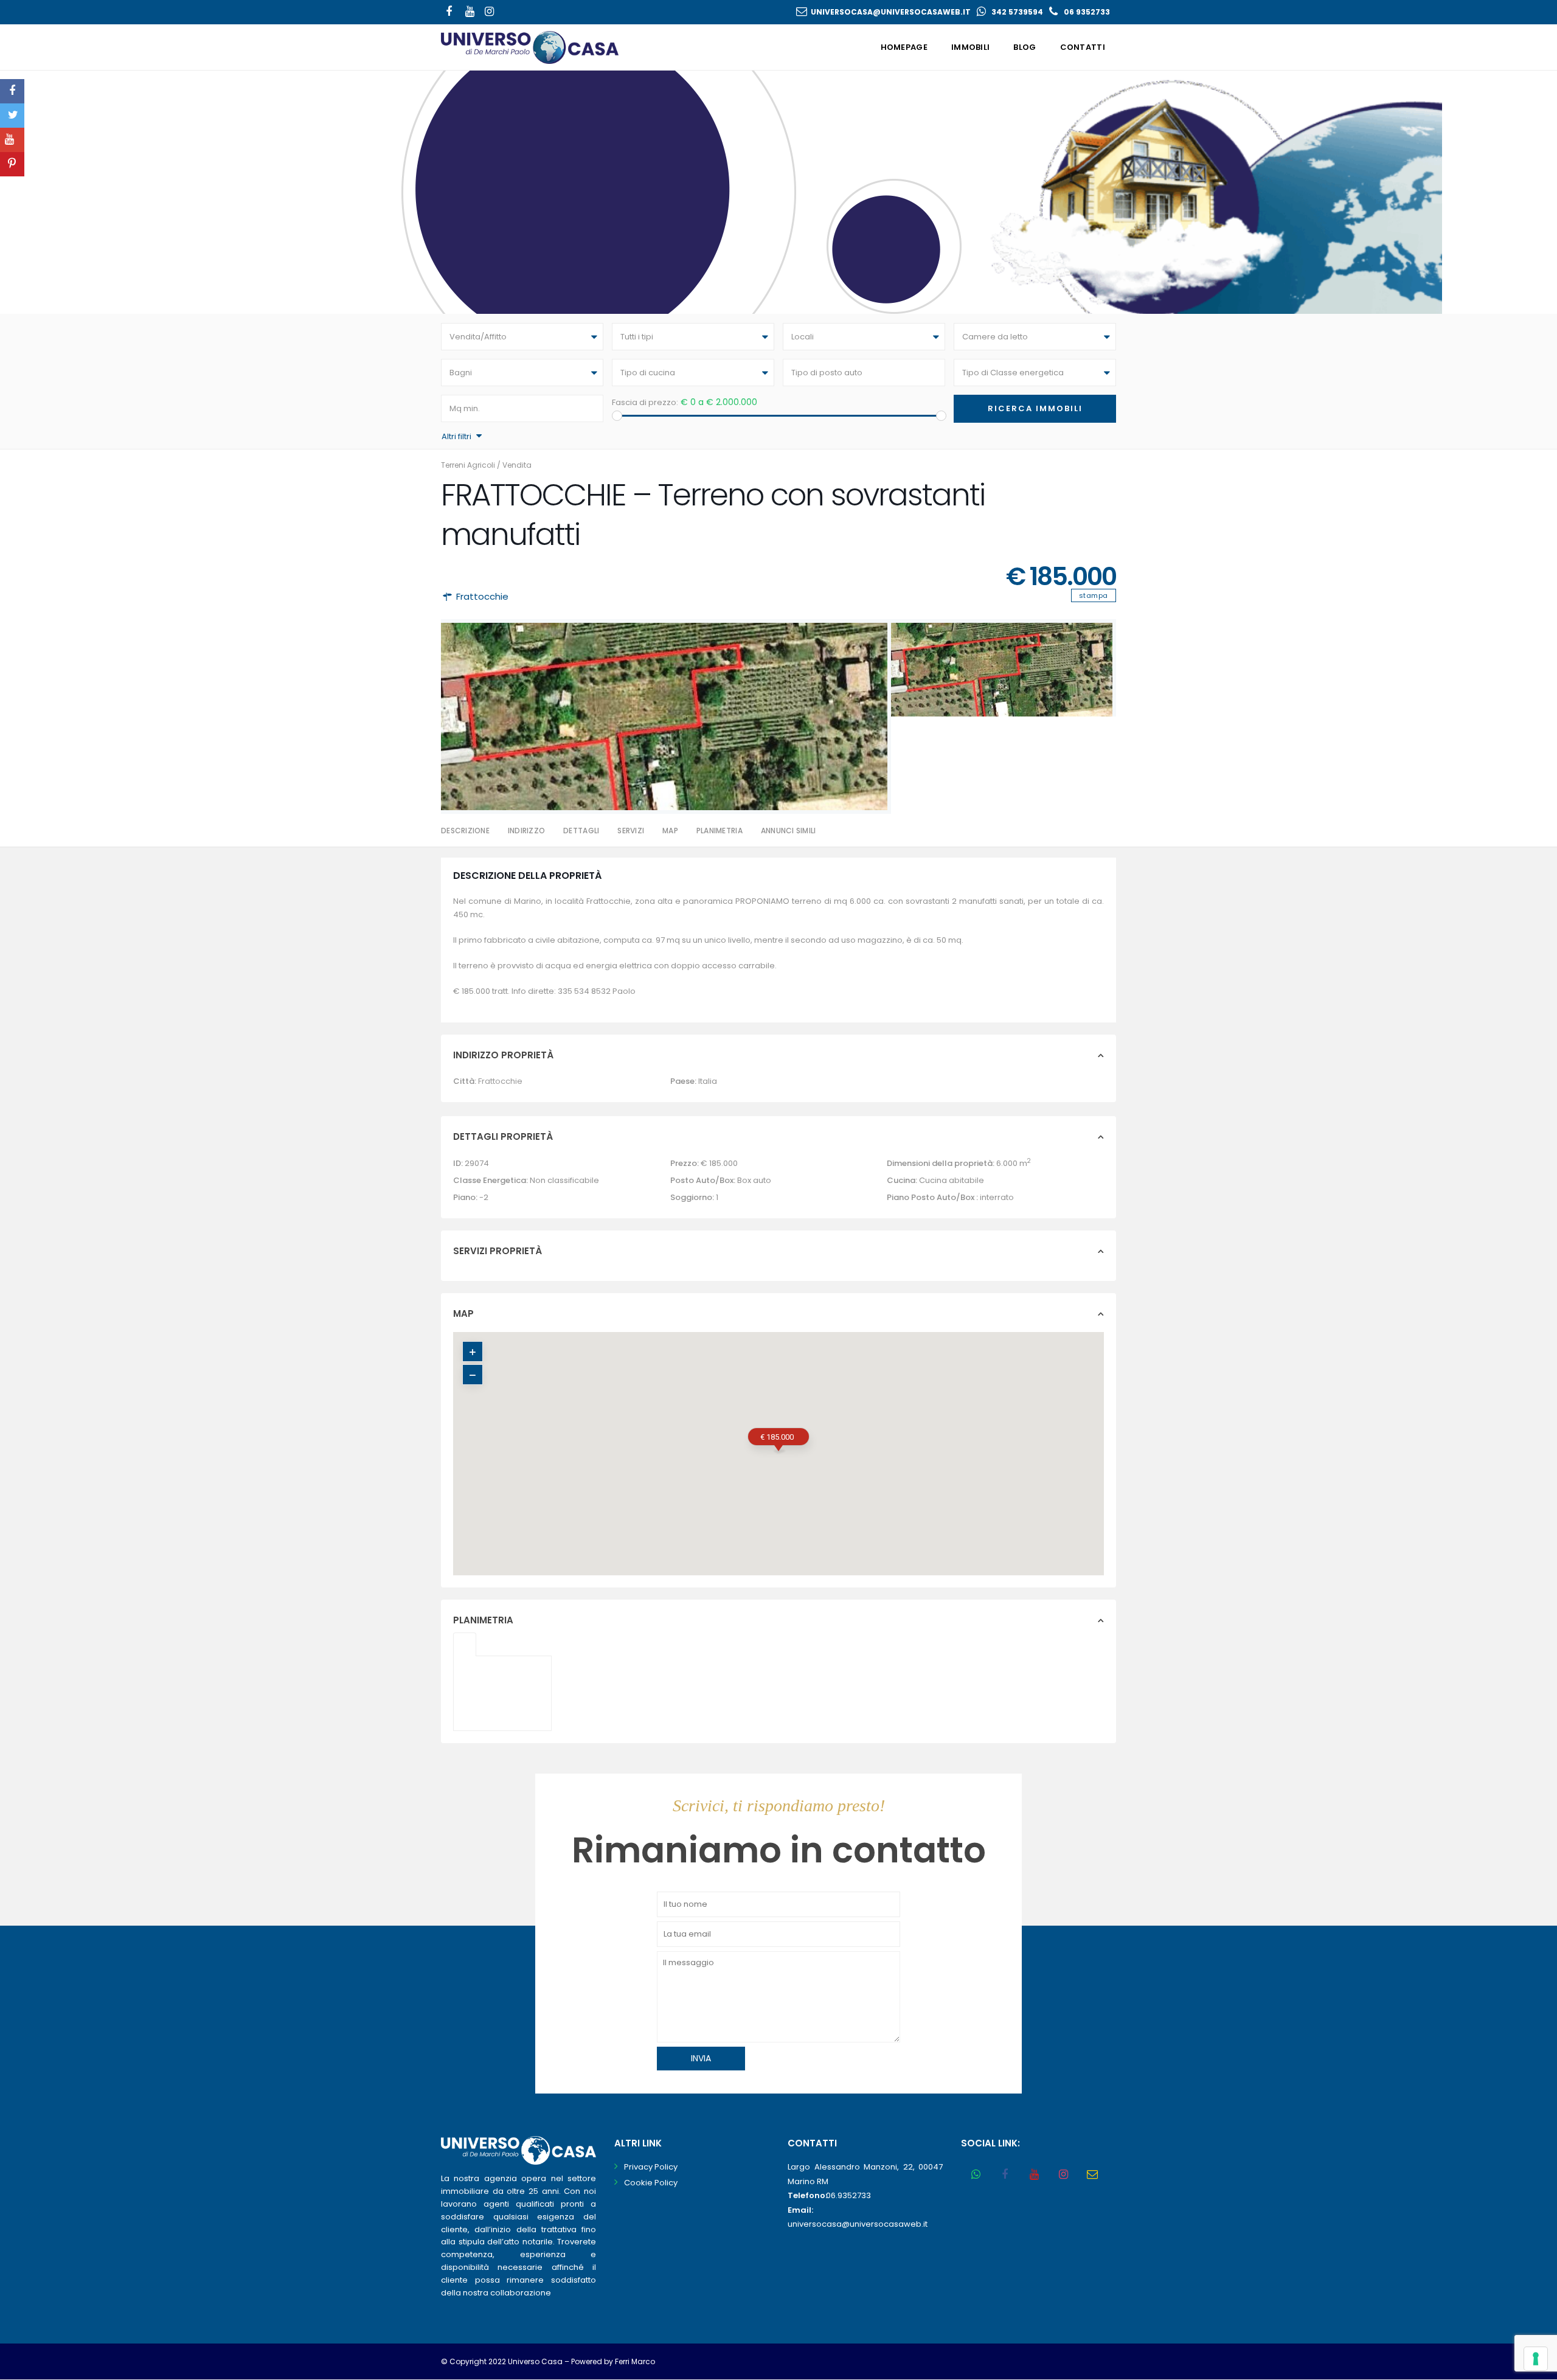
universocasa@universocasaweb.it (891, 12)
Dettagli (581, 831)
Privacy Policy (651, 2167)
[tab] (465, 1644)
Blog (1025, 47)
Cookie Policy (651, 2183)
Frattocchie (482, 596)
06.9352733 (848, 2195)
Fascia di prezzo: (645, 402)
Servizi (631, 831)
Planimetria (720, 831)
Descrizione (465, 831)
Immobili (970, 47)
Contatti (1083, 47)
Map (670, 831)
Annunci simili (789, 831)
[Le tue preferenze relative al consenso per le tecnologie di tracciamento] (1536, 2359)
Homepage (904, 47)
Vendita (517, 465)
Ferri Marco (635, 2361)
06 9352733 (1087, 12)
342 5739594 (1017, 12)
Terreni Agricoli (468, 465)
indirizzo (526, 831)
